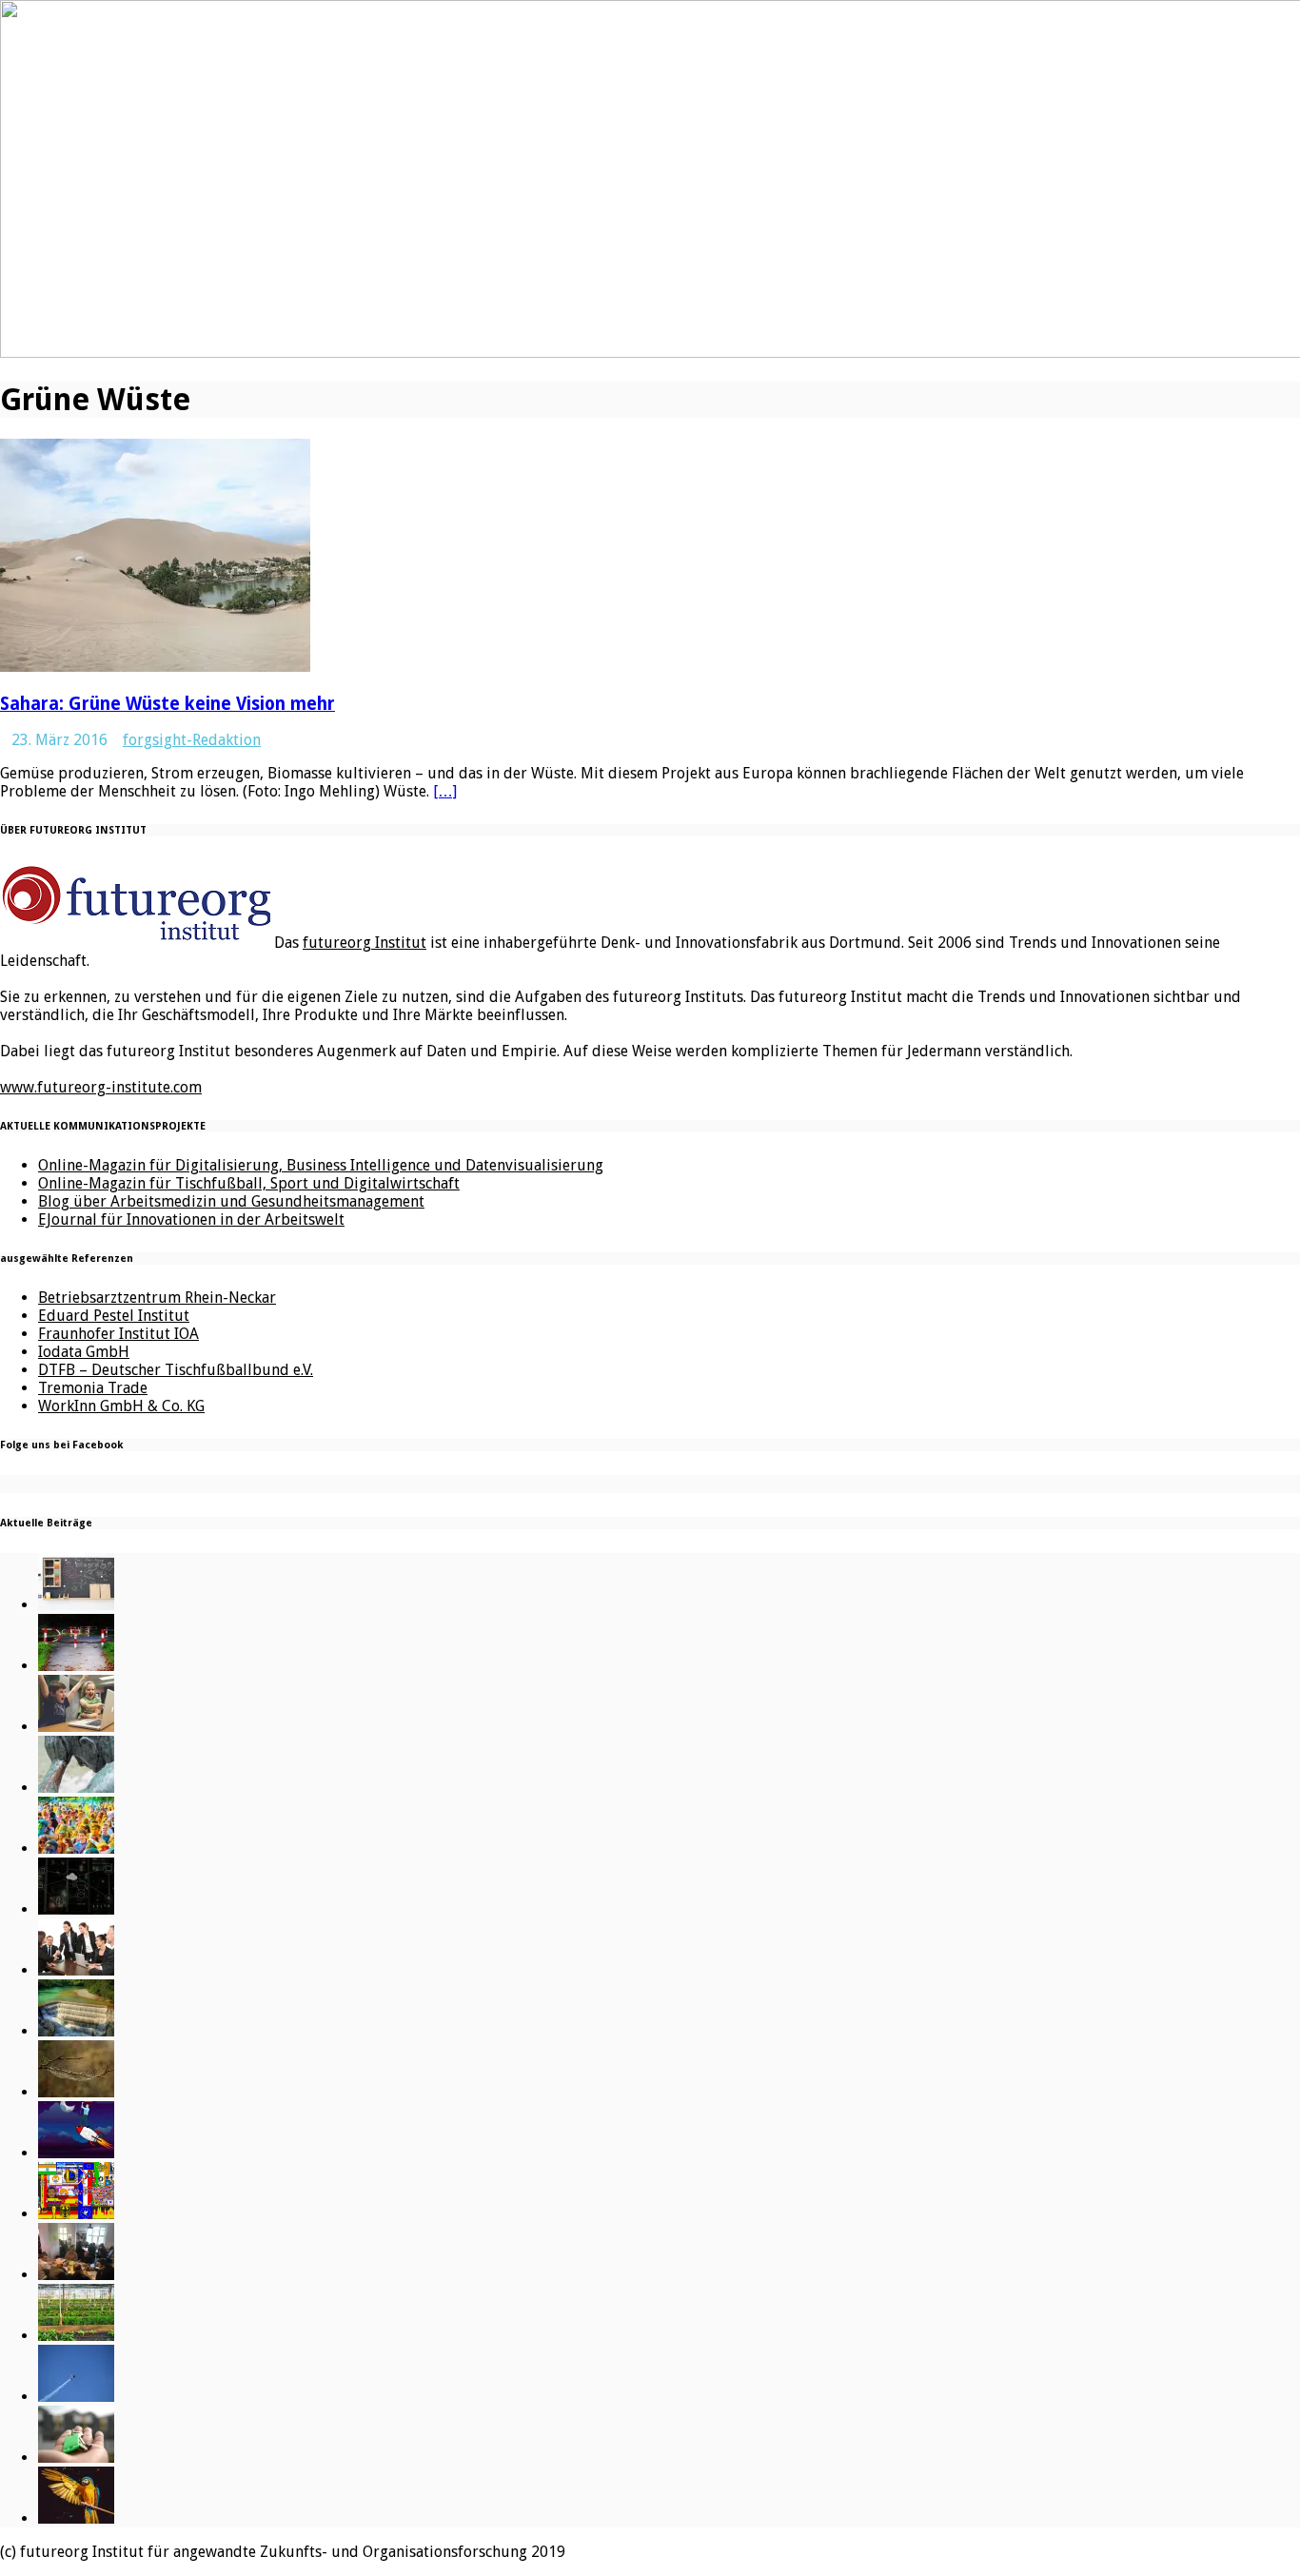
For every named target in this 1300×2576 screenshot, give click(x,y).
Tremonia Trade (93, 1388)
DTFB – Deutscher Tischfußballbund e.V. (176, 1370)
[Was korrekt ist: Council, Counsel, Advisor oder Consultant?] (76, 1970)
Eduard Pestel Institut (114, 1316)
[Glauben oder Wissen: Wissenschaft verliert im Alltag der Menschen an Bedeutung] (76, 1788)
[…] (445, 791)
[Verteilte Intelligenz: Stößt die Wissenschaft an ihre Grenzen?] (76, 1909)
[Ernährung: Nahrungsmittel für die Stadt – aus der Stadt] (76, 2336)
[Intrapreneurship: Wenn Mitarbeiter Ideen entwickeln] (76, 2153)
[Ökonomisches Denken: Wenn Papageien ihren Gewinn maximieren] (76, 2518)
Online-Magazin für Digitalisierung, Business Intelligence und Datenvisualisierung (321, 1165)
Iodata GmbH (84, 1352)
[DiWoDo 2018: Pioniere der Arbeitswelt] (76, 2275)
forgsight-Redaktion (192, 740)
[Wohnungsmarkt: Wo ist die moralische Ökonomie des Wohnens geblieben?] (76, 2458)
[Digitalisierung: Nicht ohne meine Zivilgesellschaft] (76, 1848)
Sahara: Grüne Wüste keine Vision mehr (167, 704)
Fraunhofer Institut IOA (118, 1334)
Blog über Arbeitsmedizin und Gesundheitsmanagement (231, 1201)
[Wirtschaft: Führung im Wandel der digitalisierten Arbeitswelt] (76, 2397)
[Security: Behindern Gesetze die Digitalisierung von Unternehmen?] (76, 1666)
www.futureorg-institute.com (101, 1087)
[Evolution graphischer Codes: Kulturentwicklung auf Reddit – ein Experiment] (76, 2214)
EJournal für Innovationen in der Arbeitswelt (191, 1219)
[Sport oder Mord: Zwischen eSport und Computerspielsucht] (76, 1727)
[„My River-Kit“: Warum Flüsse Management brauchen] (76, 2031)
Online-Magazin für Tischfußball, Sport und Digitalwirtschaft (249, 1183)
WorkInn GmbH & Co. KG (121, 1406)
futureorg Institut (364, 943)
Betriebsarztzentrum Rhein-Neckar (157, 1298)
